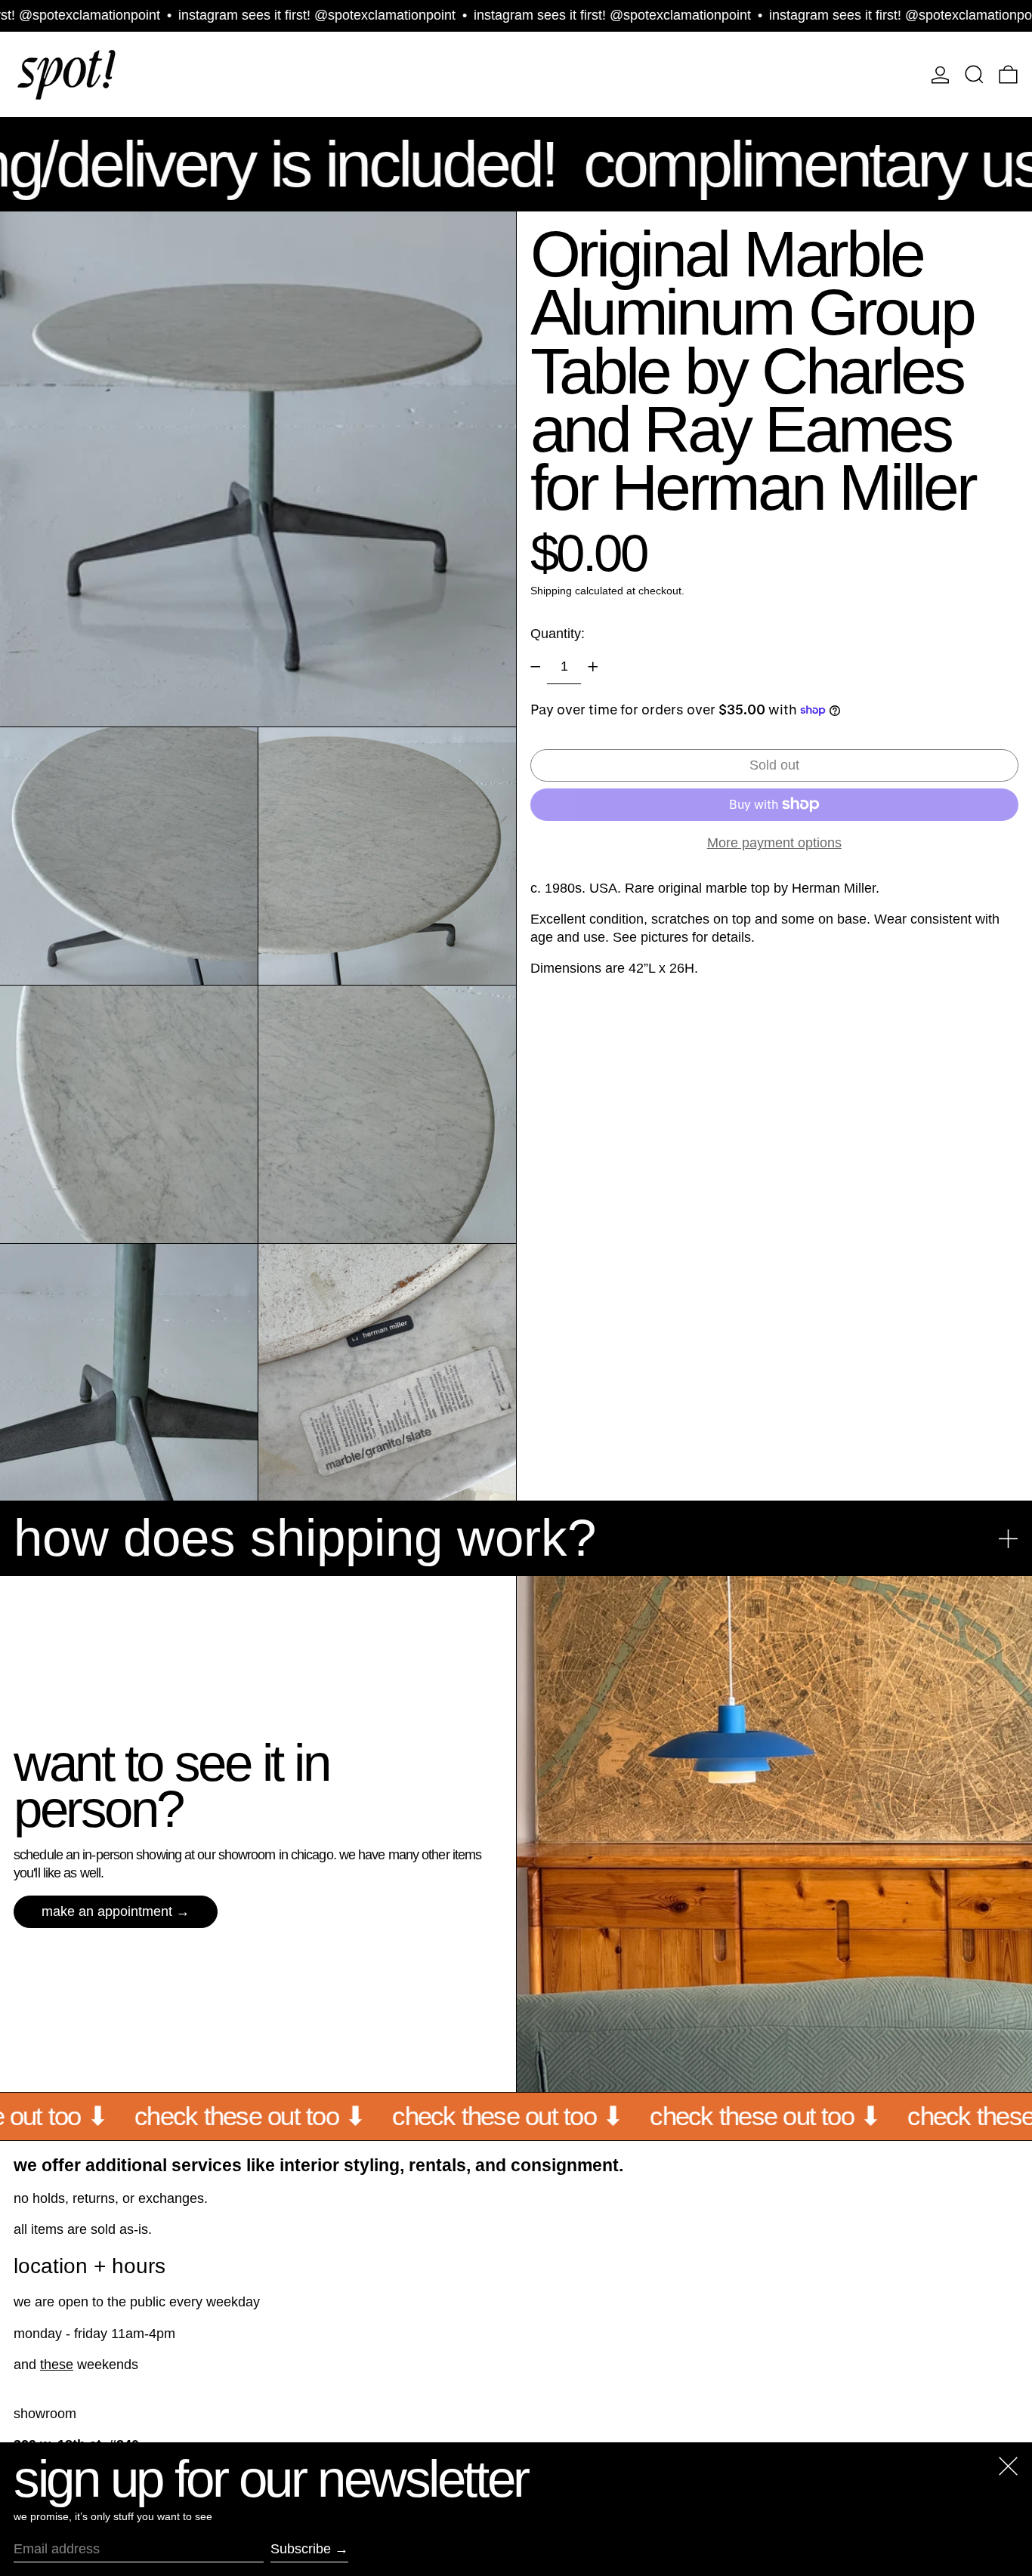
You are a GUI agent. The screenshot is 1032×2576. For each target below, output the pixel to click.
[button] (974, 74)
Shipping (551, 591)
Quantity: (558, 633)
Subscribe (301, 2549)
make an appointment (107, 1911)
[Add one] (593, 667)
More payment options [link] (774, 843)
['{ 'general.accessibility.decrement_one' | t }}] (536, 667)
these (57, 2365)
